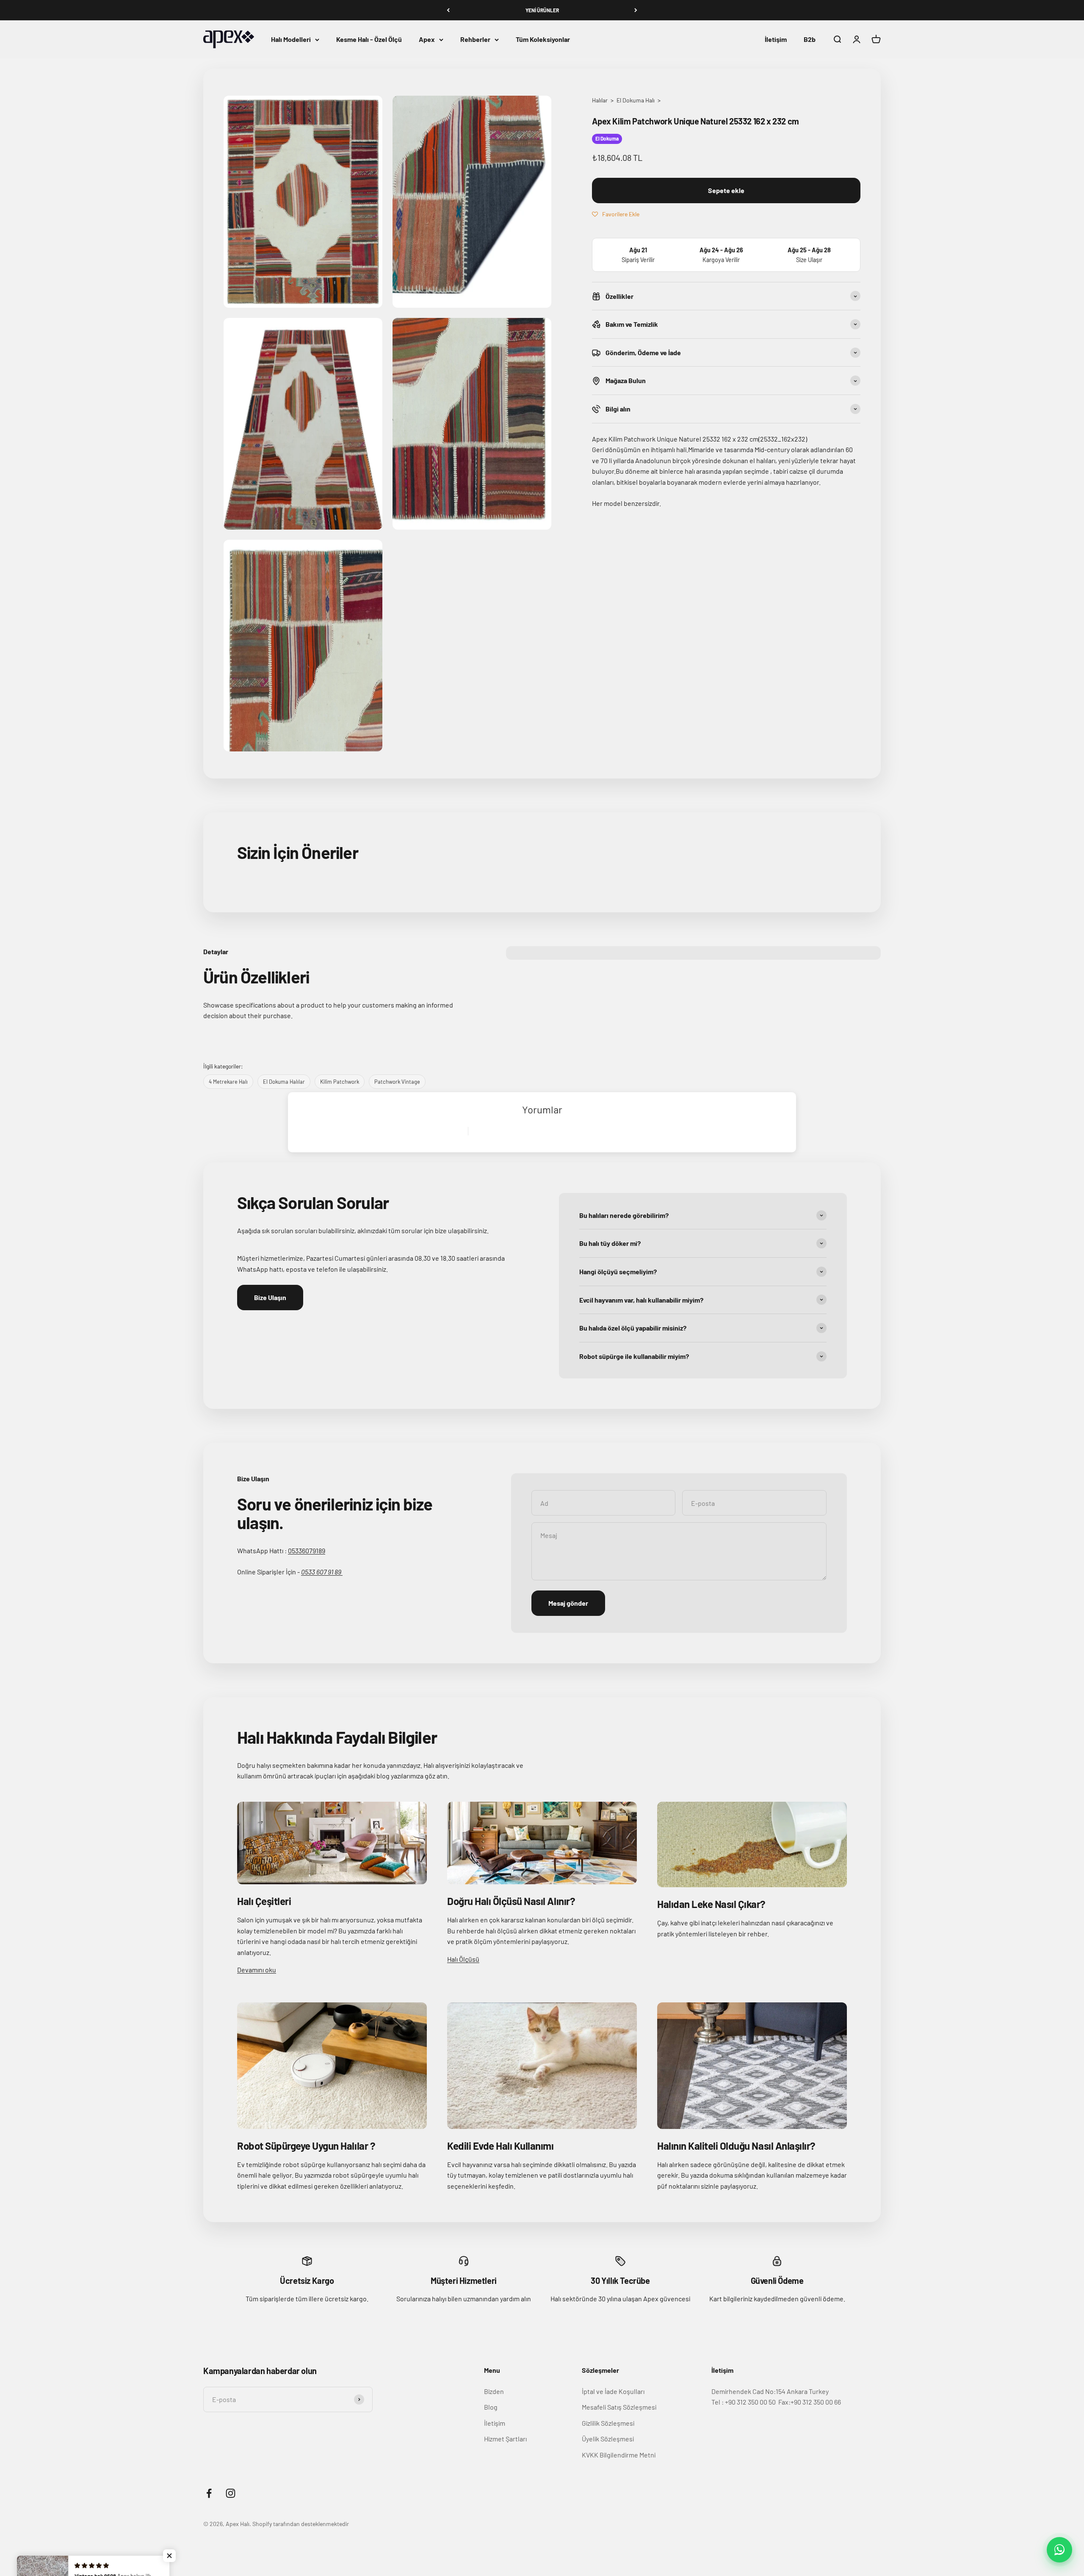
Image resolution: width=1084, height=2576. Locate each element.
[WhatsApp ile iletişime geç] (1059, 2550)
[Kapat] (1060, 2434)
